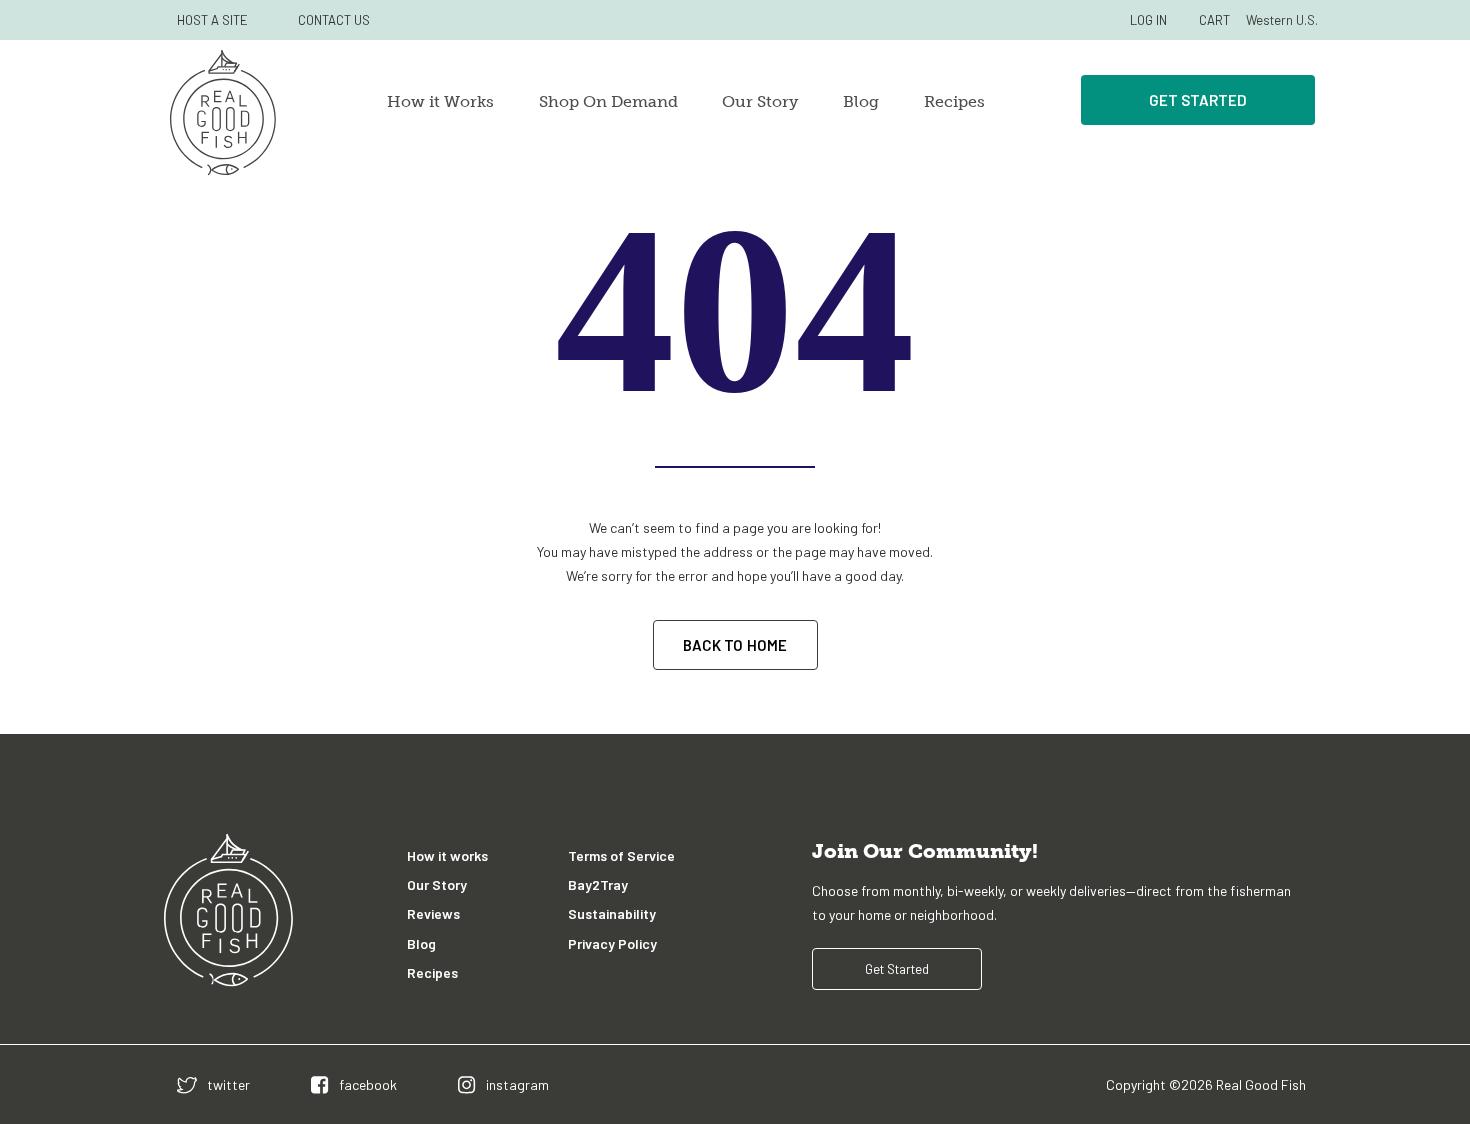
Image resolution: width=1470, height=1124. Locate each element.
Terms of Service (621, 855)
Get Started (1198, 100)
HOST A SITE (212, 20)
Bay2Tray (598, 884)
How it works (447, 855)
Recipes (954, 101)
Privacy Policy (612, 943)
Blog (861, 101)
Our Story (760, 101)
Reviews (433, 913)
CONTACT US (334, 20)
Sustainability (612, 913)
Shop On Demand (608, 101)
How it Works (440, 101)
